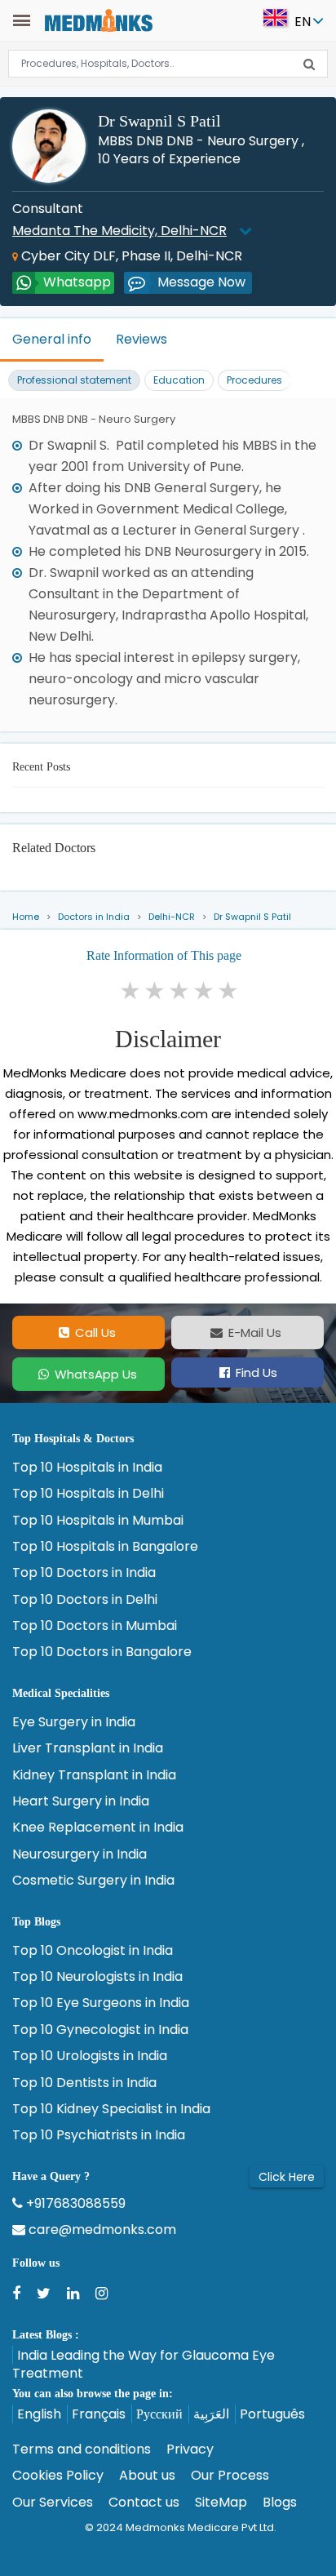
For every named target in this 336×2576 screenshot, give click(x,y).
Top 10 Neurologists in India (97, 1977)
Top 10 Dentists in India (84, 2083)
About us (147, 2476)
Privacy (190, 2449)
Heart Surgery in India (81, 1801)
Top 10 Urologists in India (90, 2056)
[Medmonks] (98, 19)
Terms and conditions (82, 2449)
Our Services (53, 2503)
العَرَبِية (211, 2414)
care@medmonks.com (101, 2230)
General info (52, 339)
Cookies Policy (58, 2476)
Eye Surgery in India (74, 1722)
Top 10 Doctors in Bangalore (102, 1652)
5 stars (229, 991)
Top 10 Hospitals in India (87, 1468)
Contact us (144, 2503)
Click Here (287, 2177)
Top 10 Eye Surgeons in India (101, 2003)
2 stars (156, 991)
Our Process (230, 2476)
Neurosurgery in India (80, 1854)
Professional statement (74, 380)
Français (99, 2414)
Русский (159, 2414)
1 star (131, 991)
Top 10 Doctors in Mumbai (95, 1626)
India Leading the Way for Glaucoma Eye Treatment (144, 2364)
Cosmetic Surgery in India (93, 1881)
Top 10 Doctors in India (84, 1573)
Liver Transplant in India (88, 1748)
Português (272, 2414)
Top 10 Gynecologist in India (100, 2030)
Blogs (280, 2503)
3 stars (180, 991)
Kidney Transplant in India (94, 1775)
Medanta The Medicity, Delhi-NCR (119, 231)
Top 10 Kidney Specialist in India (111, 2109)
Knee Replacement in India (98, 1828)
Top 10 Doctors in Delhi (85, 1600)
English (39, 2414)
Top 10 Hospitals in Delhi (88, 1494)
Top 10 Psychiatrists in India (99, 2135)
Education (179, 380)
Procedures (254, 380)
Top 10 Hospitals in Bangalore (105, 1547)
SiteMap (221, 2503)
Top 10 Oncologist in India (93, 1951)
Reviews (141, 339)
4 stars (205, 991)
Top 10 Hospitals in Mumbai (98, 1521)
